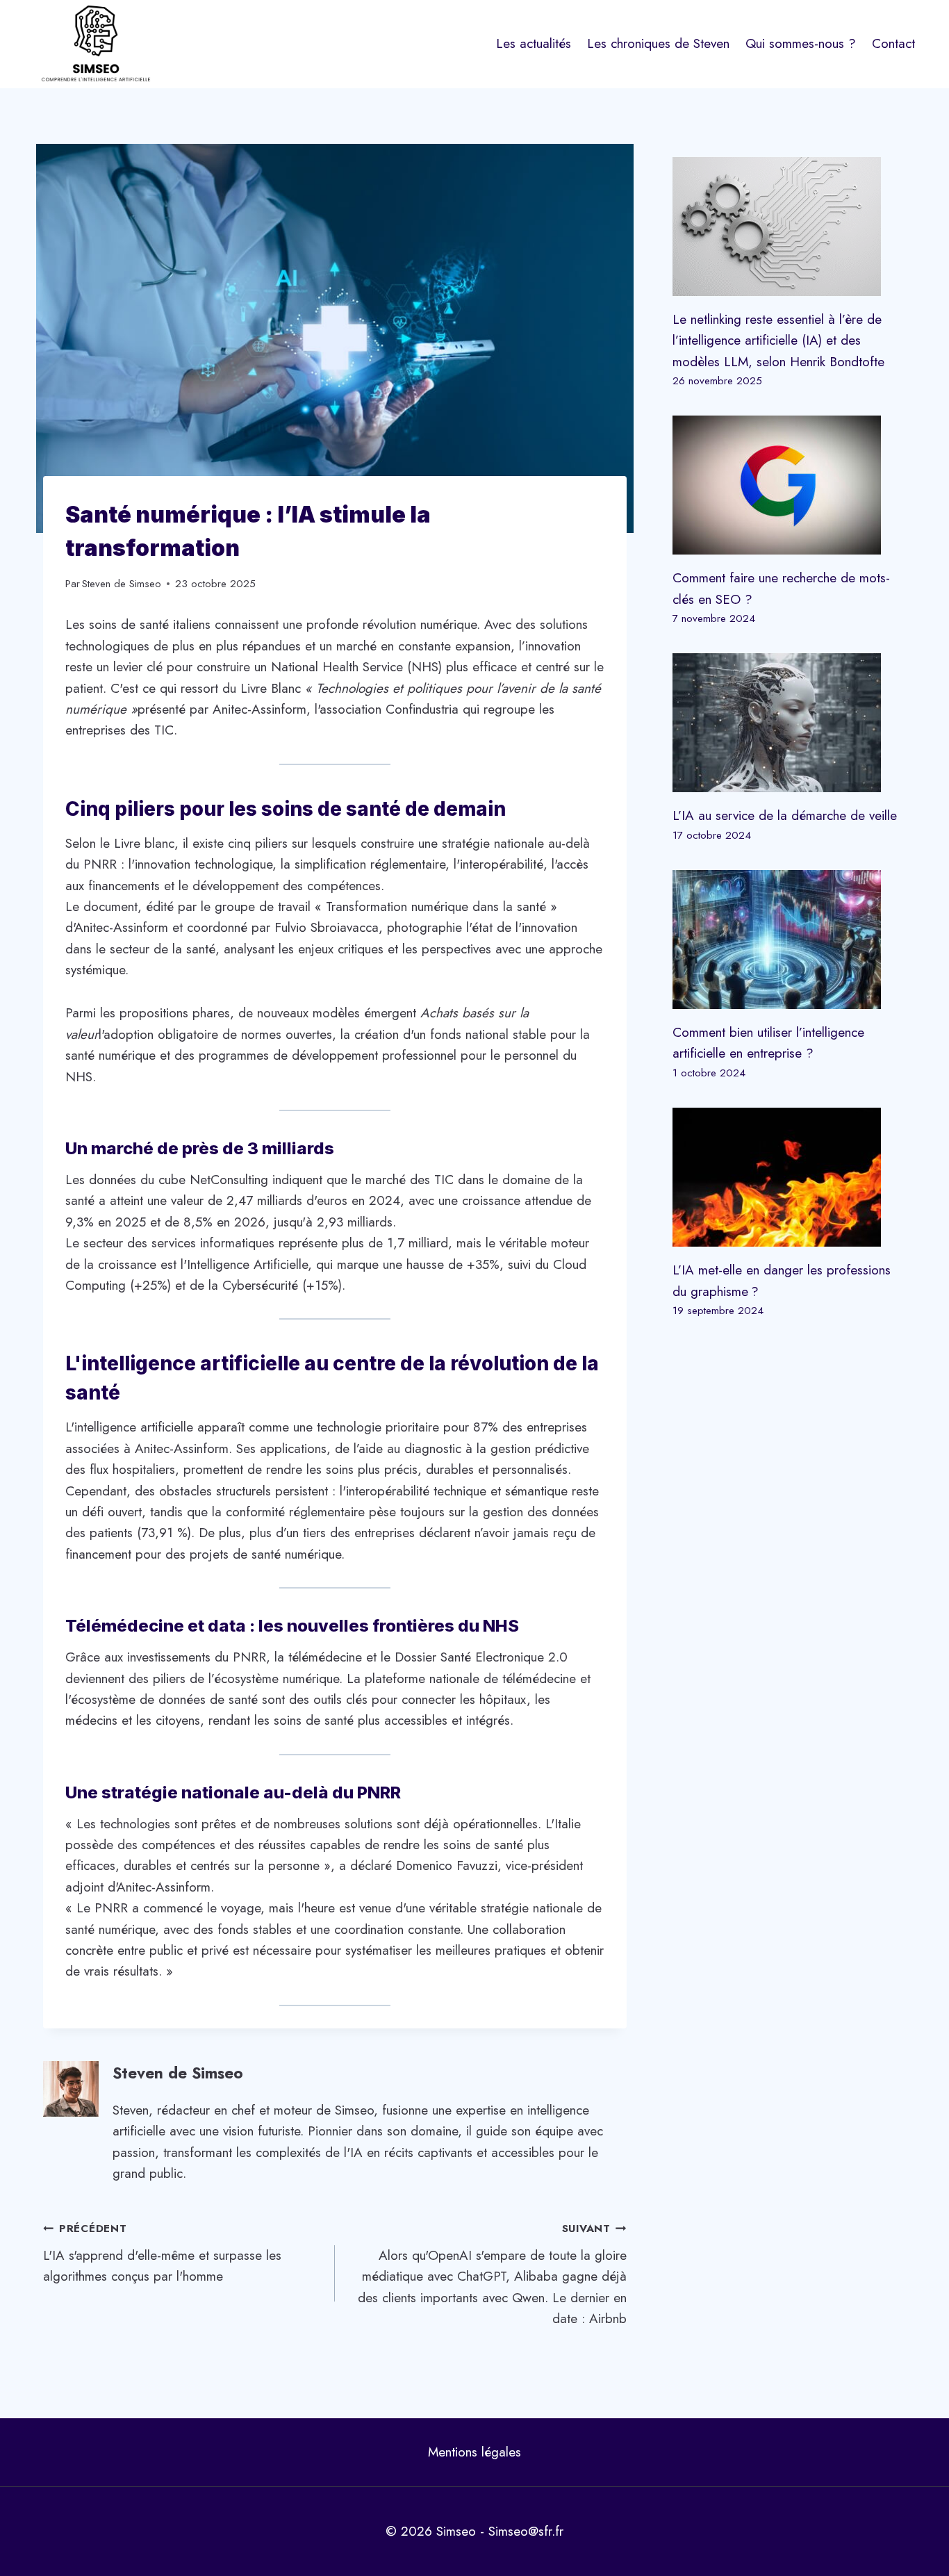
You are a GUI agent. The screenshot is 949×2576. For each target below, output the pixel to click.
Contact (893, 43)
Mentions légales (474, 2452)
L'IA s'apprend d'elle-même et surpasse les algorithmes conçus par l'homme (162, 2253)
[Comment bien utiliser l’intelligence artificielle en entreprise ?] (789, 940)
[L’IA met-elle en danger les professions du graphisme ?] (789, 1177)
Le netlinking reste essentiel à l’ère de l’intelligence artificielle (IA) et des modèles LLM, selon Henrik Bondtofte (778, 341)
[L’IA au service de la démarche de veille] (789, 723)
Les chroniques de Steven (658, 43)
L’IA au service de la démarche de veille (785, 815)
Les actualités (534, 43)
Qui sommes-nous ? (801, 43)
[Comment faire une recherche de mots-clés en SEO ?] (789, 485)
